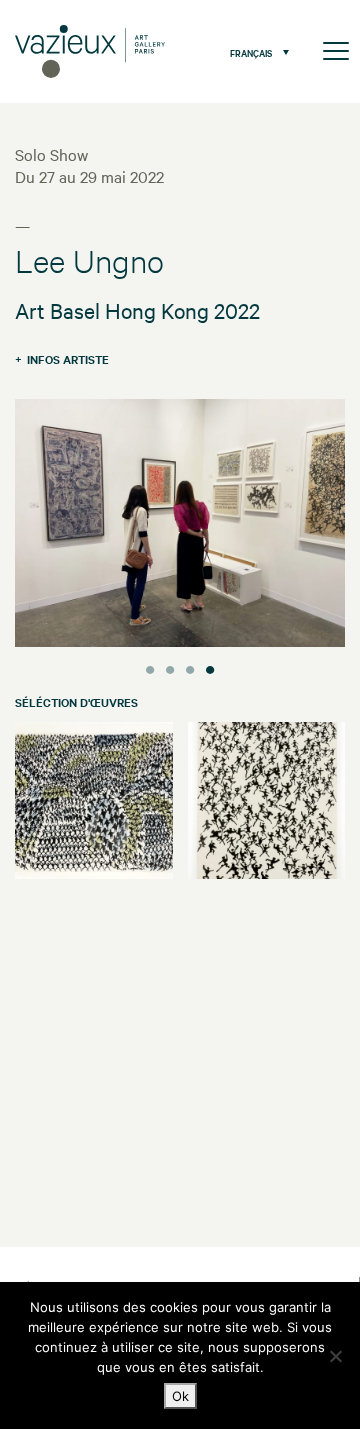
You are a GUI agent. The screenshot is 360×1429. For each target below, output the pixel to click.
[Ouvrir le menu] (336, 52)
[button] (254, 52)
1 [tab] (150, 667)
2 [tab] (170, 667)
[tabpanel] (180, 525)
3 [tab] (190, 667)
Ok (180, 1396)
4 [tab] (210, 667)
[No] (335, 1356)
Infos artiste (68, 359)
